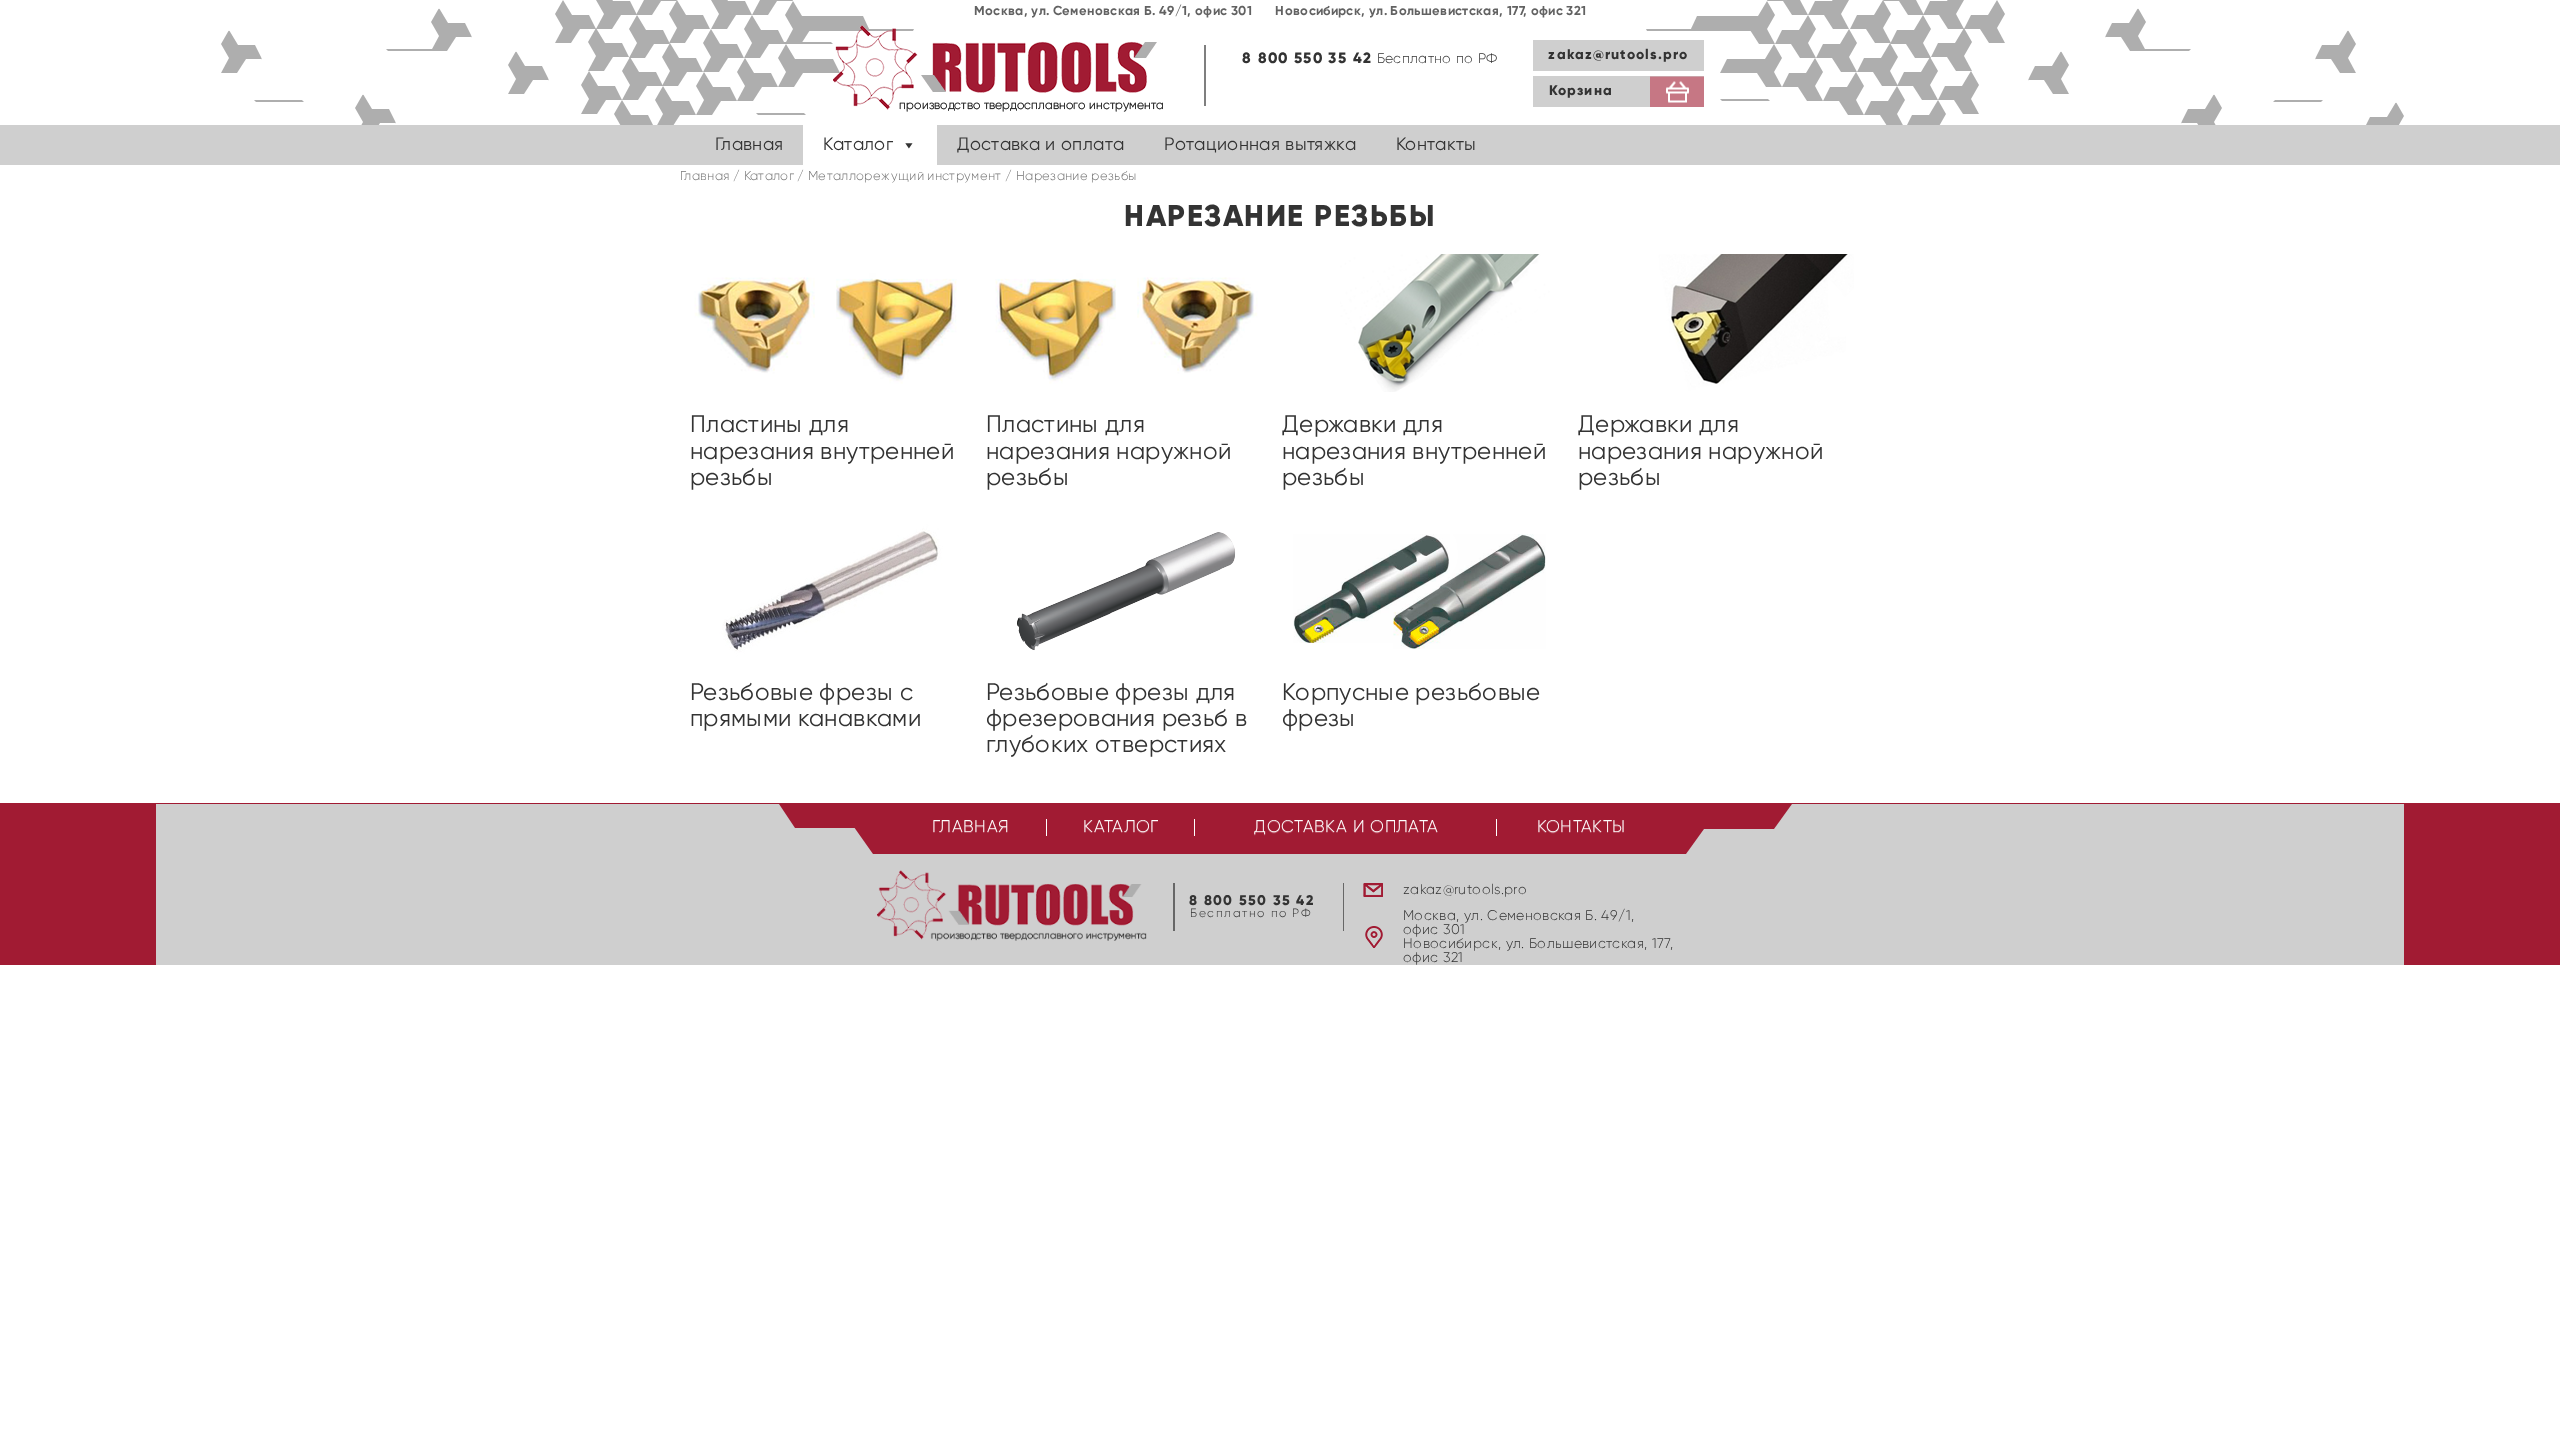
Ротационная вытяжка (1260, 145)
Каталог (857, 145)
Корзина (1581, 91)
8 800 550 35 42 (1307, 58)
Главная (749, 145)
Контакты (1436, 145)
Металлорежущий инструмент (905, 176)
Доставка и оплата (1040, 145)
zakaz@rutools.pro (1618, 55)
